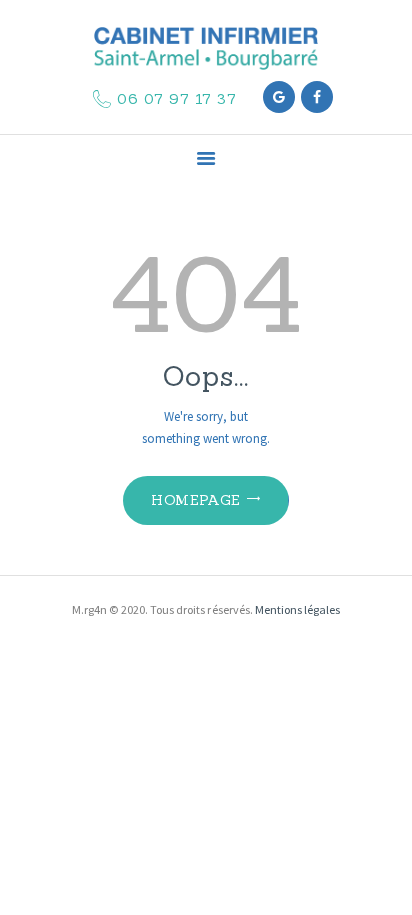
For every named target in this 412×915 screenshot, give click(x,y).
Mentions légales (297, 609)
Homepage (195, 500)
